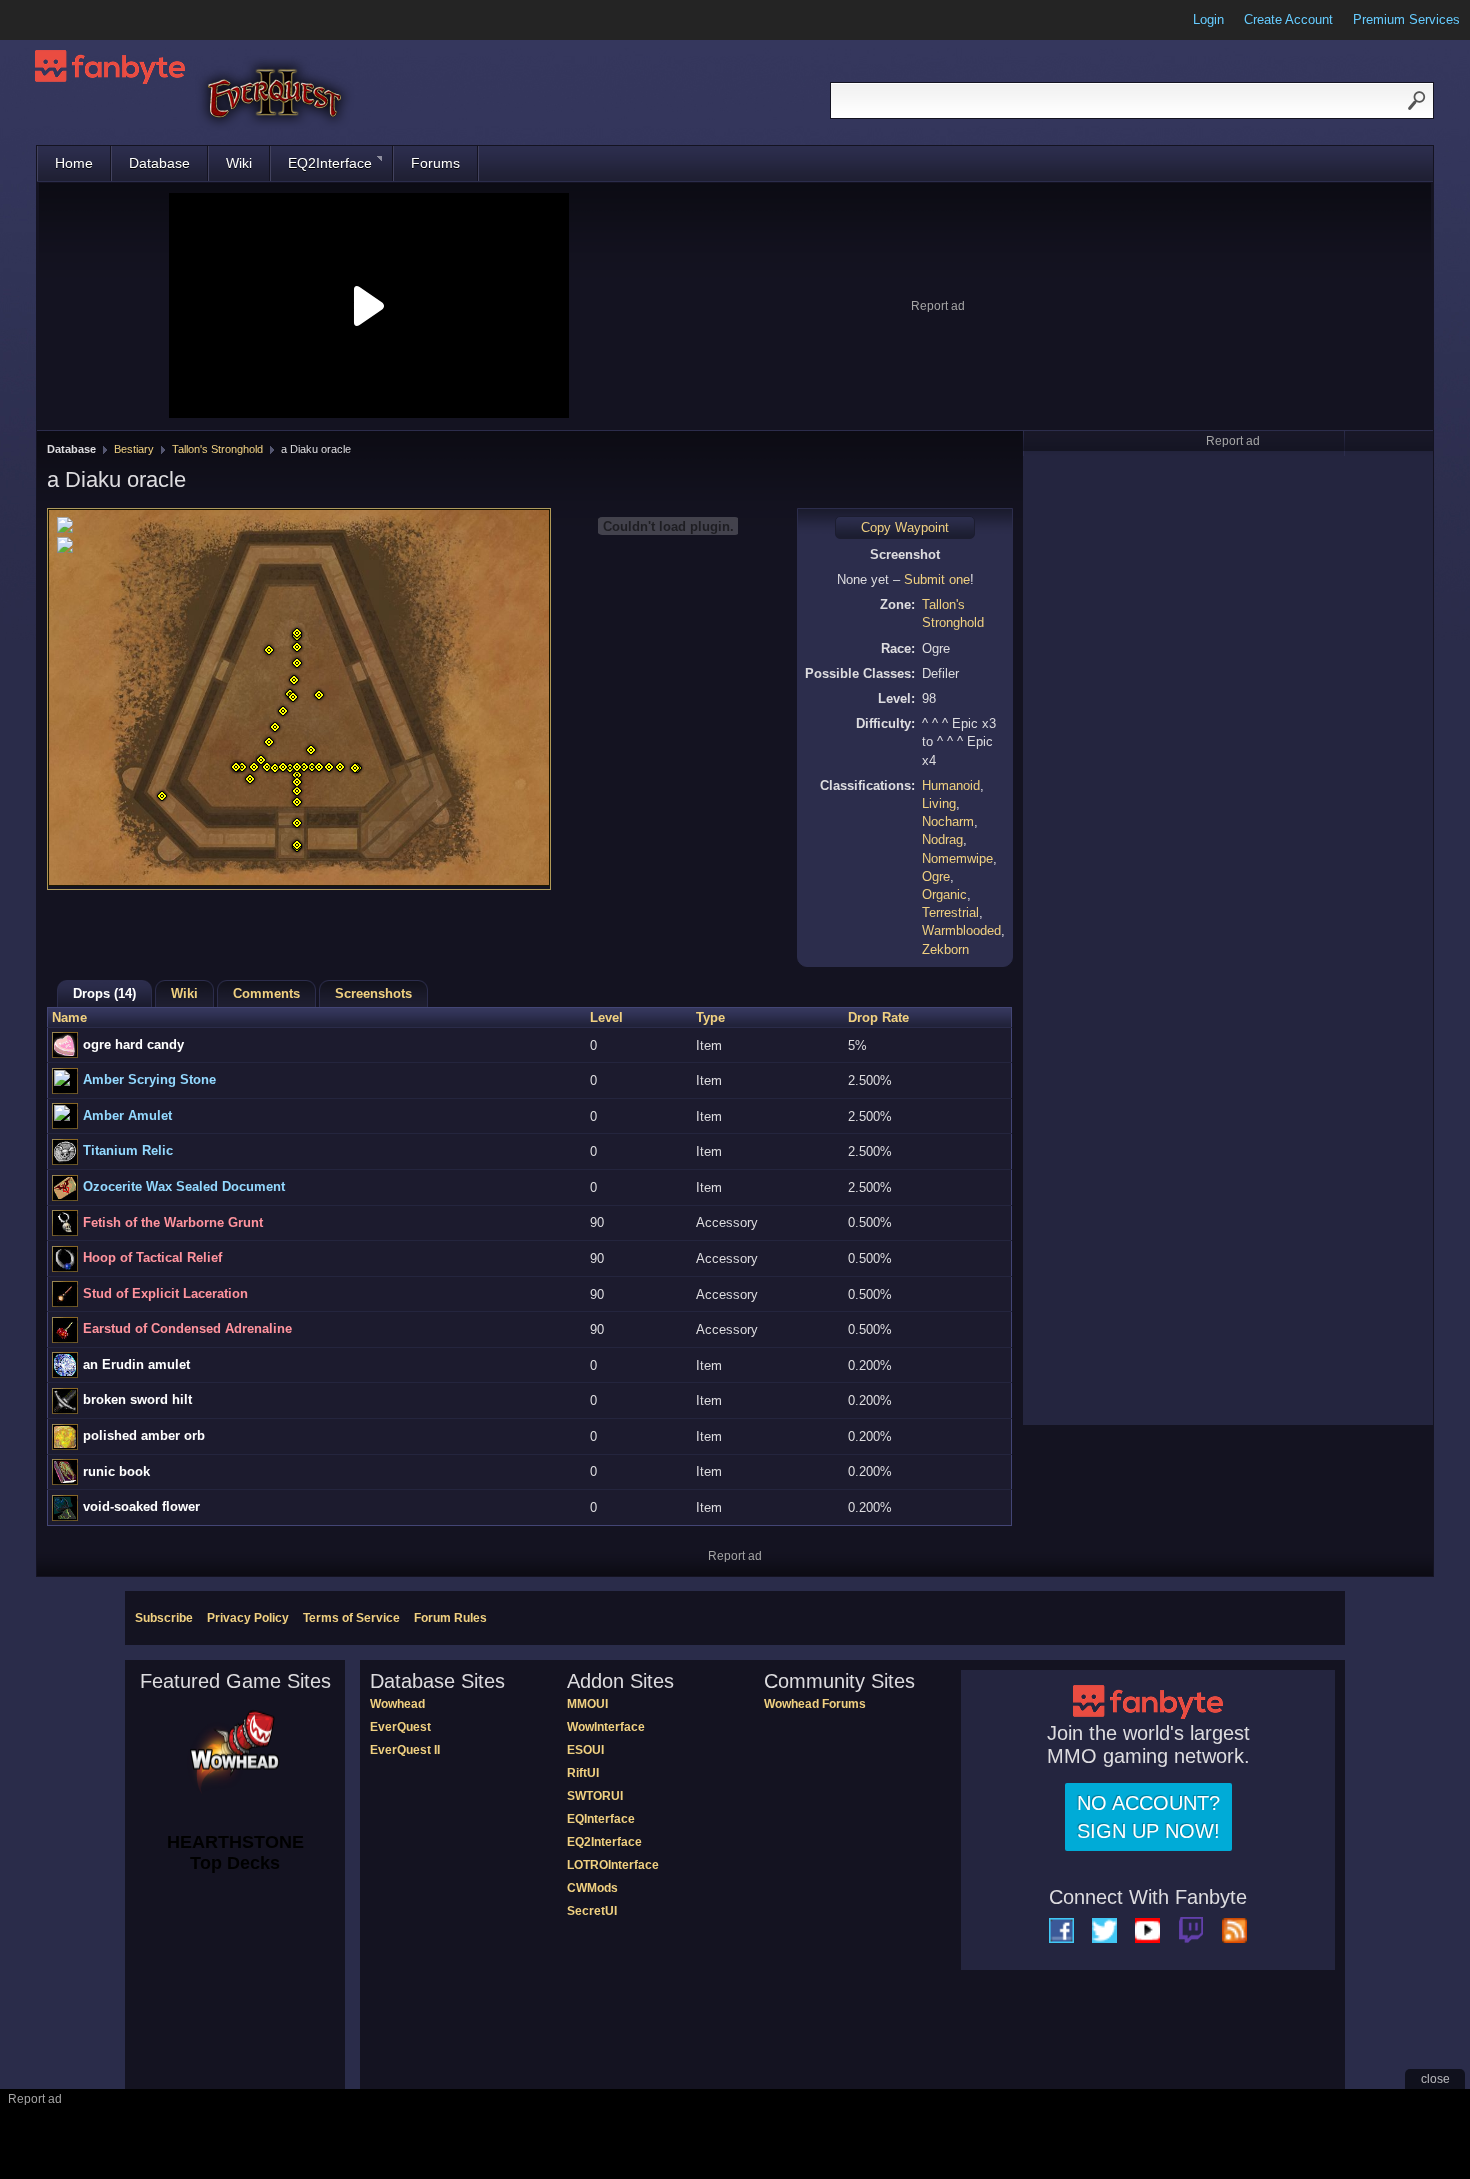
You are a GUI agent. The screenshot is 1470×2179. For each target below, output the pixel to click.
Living (939, 803)
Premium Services (1406, 19)
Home (74, 163)
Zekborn (945, 949)
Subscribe (164, 1618)
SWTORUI (595, 1796)
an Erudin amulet (136, 1364)
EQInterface (601, 1819)
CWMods (592, 1888)
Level (606, 1017)
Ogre (936, 876)
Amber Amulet (127, 1115)
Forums (435, 163)
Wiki (239, 163)
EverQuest (400, 1727)
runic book (116, 1471)
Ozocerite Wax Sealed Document (184, 1186)
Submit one (937, 579)
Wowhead (397, 1704)
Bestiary (134, 449)
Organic (944, 894)
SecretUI (592, 1911)
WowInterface (606, 1727)
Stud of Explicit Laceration (165, 1293)
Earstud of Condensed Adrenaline (187, 1328)
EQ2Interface (330, 163)
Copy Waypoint (905, 527)
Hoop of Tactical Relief (152, 1257)
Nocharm (948, 821)
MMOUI (587, 1704)
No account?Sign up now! (1148, 1817)
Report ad (938, 306)
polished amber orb (144, 1435)
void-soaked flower (141, 1506)
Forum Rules (450, 1618)
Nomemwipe (957, 858)
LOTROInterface (613, 1865)
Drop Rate (878, 1017)
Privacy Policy (248, 1618)
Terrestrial (950, 912)
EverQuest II (405, 1750)
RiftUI (583, 1773)
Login (1208, 19)
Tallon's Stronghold (217, 449)
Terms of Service (351, 1618)
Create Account (1288, 19)
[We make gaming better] (64, 20)
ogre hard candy (133, 1044)
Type (710, 1017)
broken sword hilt (137, 1399)
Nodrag (942, 839)
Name (69, 1017)
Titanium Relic (128, 1150)
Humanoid (951, 785)
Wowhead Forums (815, 1704)
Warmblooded (961, 930)
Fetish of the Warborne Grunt (173, 1222)
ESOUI (585, 1750)
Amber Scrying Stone (149, 1079)
